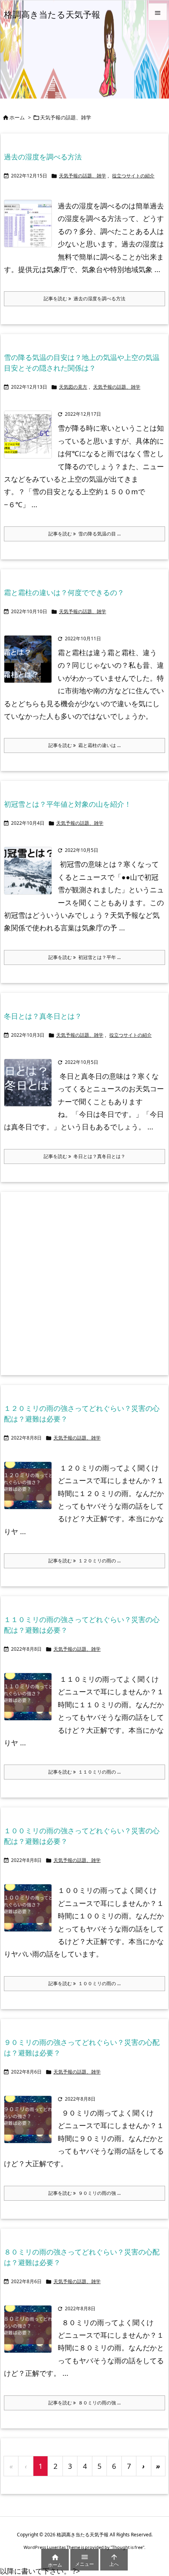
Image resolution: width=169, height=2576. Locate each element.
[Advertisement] (84, 1283)
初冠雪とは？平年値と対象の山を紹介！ (68, 804)
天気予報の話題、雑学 (83, 176)
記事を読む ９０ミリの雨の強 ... (84, 2193)
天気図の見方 (73, 387)
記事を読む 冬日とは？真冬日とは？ (84, 1156)
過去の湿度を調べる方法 (43, 157)
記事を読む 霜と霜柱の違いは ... (84, 745)
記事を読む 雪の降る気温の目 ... (84, 534)
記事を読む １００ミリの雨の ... (84, 1983)
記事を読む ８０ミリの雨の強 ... (84, 2403)
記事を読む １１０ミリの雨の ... (84, 1772)
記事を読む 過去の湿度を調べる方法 (84, 299)
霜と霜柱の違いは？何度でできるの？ (64, 592)
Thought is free (127, 2547)
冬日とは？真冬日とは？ (43, 1016)
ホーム (17, 117)
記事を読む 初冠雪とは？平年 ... (84, 957)
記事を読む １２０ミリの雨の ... (84, 1561)
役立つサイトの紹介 (133, 176)
